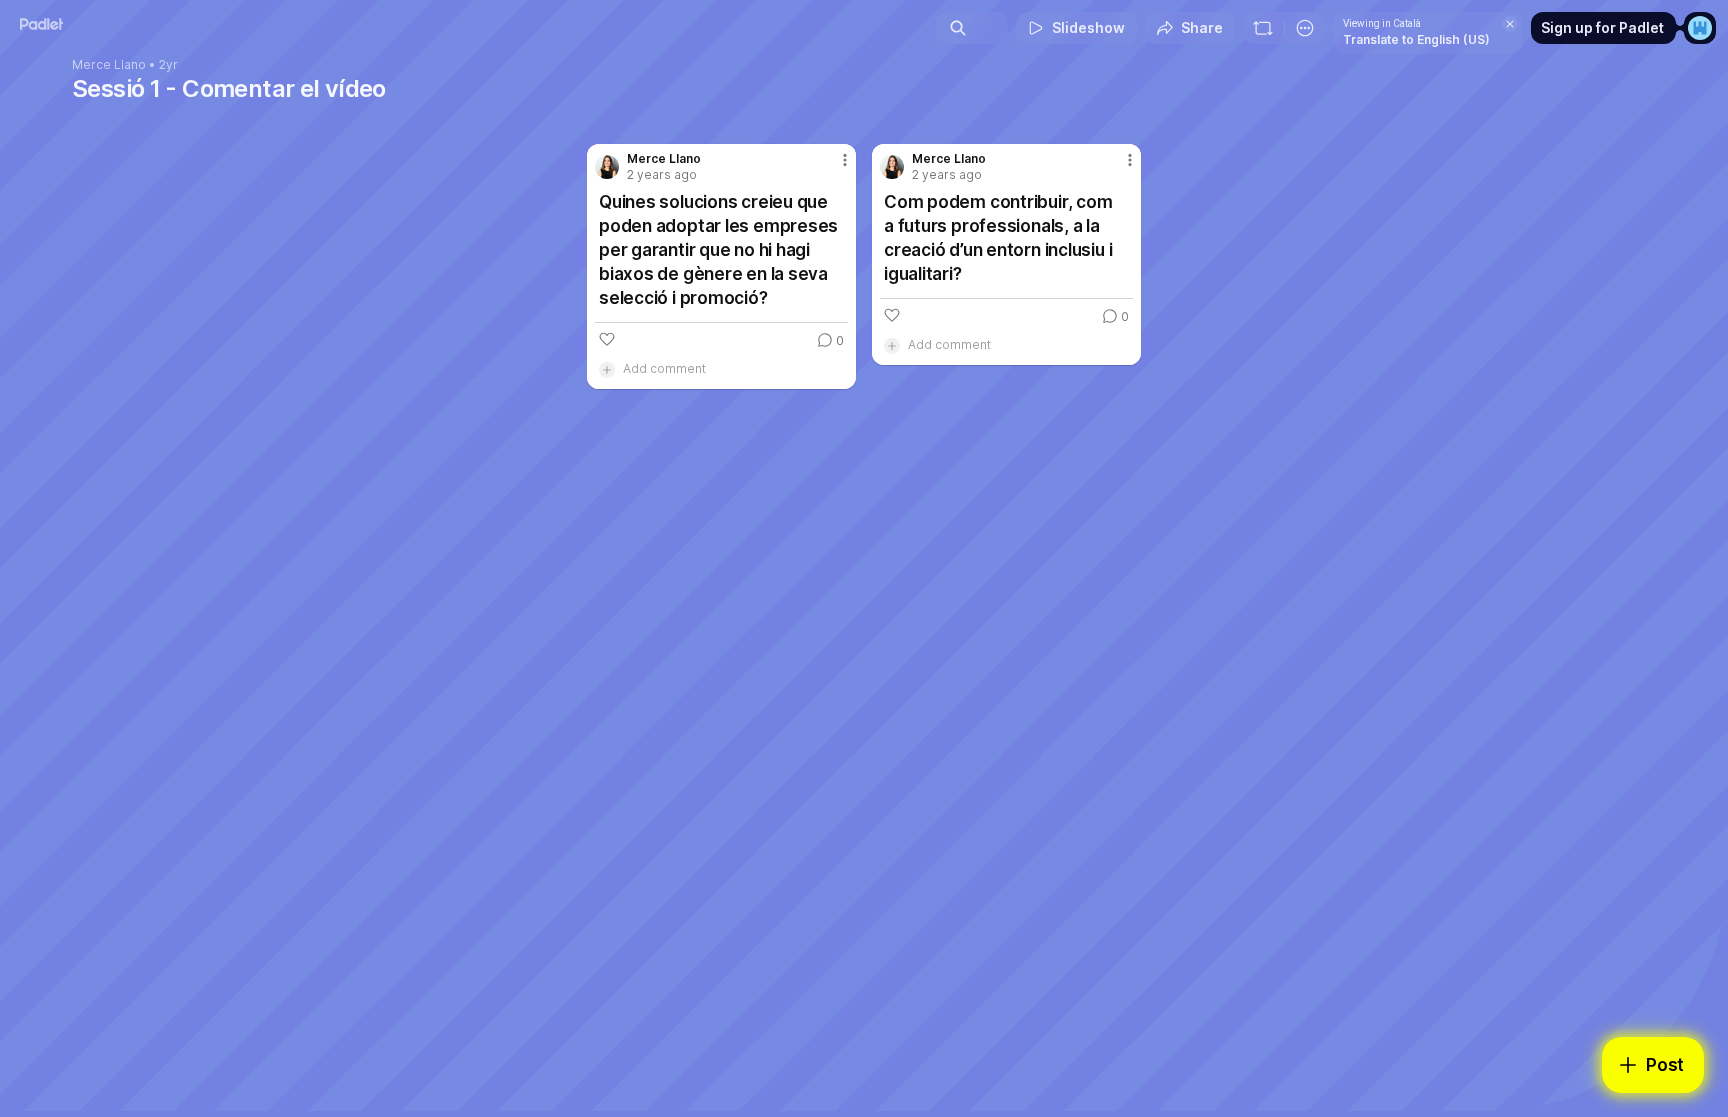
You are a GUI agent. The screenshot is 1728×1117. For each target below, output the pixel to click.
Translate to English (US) (1416, 39)
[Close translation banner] (1510, 24)
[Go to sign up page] (1700, 28)
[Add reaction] (607, 339)
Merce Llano (109, 65)
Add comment (664, 368)
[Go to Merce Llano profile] (607, 167)
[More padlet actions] (1305, 28)
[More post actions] (845, 160)
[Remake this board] (1263, 28)
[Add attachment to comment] (607, 369)
